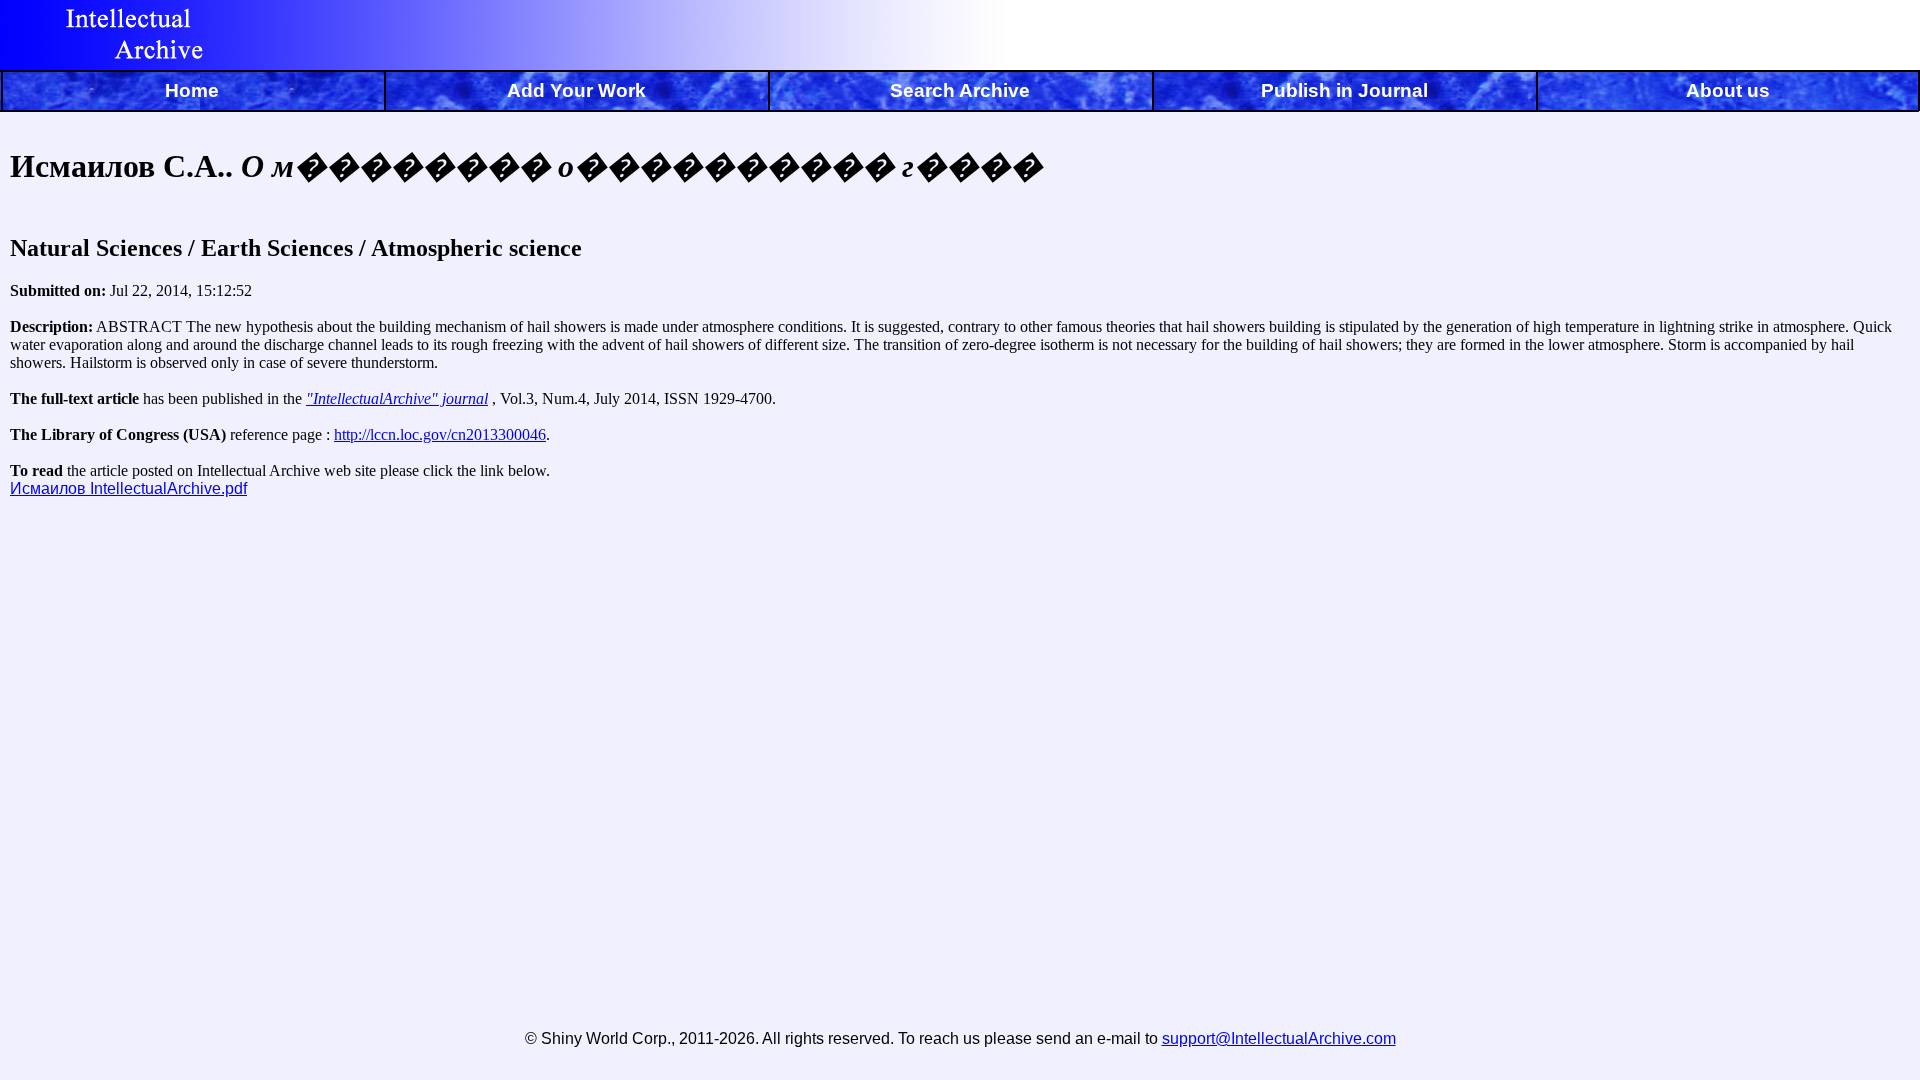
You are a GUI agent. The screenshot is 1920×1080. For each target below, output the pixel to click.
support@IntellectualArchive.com (1279, 1038)
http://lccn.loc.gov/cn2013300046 (440, 434)
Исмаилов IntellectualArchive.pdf (128, 488)
